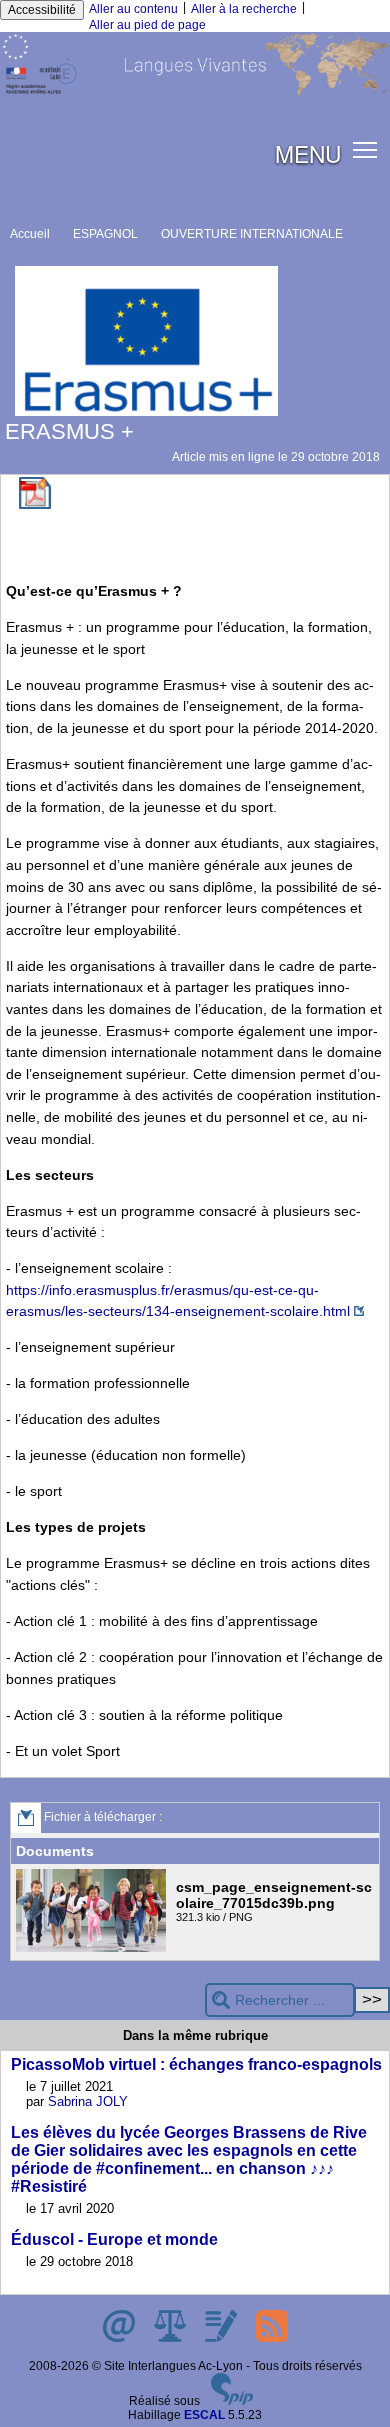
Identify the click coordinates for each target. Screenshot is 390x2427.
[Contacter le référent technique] (120, 2338)
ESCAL (204, 2415)
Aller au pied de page (147, 25)
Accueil (30, 234)
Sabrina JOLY (88, 2101)
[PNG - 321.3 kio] (93, 1948)
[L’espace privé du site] (222, 2338)
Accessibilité (42, 10)
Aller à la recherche (244, 9)
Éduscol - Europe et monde (114, 2239)
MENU (308, 153)
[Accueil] (195, 93)
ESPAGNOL (105, 234)
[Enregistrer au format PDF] (35, 505)
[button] (365, 149)
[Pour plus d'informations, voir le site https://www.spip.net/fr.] (232, 2401)
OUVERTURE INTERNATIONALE (252, 234)
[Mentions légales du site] (171, 2338)
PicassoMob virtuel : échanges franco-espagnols (196, 2064)
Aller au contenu (133, 9)
